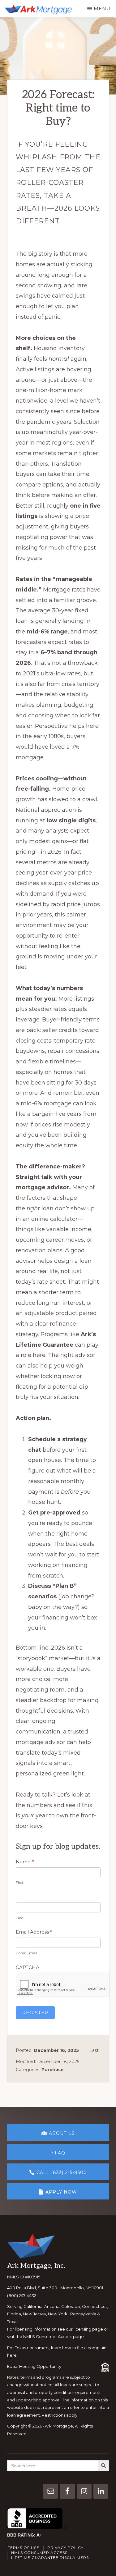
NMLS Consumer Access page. (54, 2336)
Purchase (53, 2070)
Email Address (34, 1932)
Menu (102, 9)
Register (35, 2013)
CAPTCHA (28, 1967)
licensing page (88, 2329)
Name (25, 1862)
